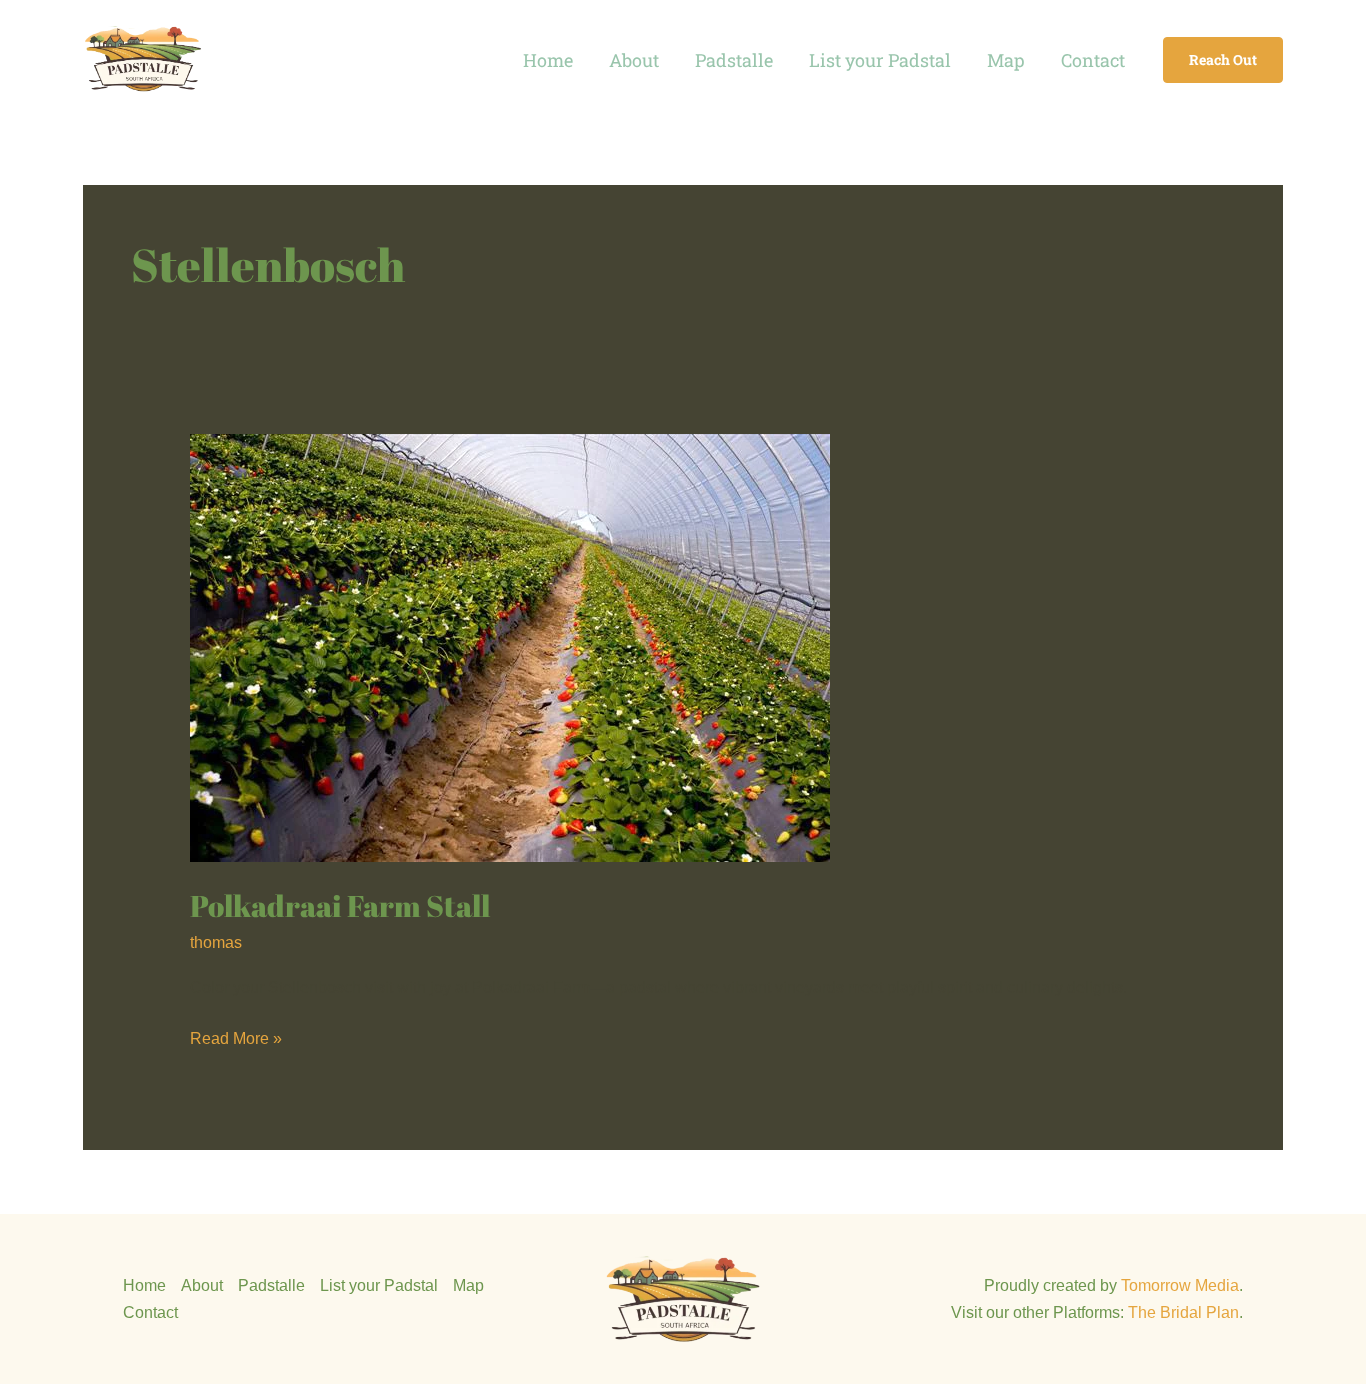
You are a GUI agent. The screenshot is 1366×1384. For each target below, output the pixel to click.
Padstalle (734, 60)
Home (548, 60)
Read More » (236, 1036)
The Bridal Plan (1183, 1312)
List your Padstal (880, 60)
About (634, 60)
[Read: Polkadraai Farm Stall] (510, 646)
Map (1006, 60)
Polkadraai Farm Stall (340, 905)
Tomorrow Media (1180, 1285)
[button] (1223, 60)
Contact (1093, 60)
